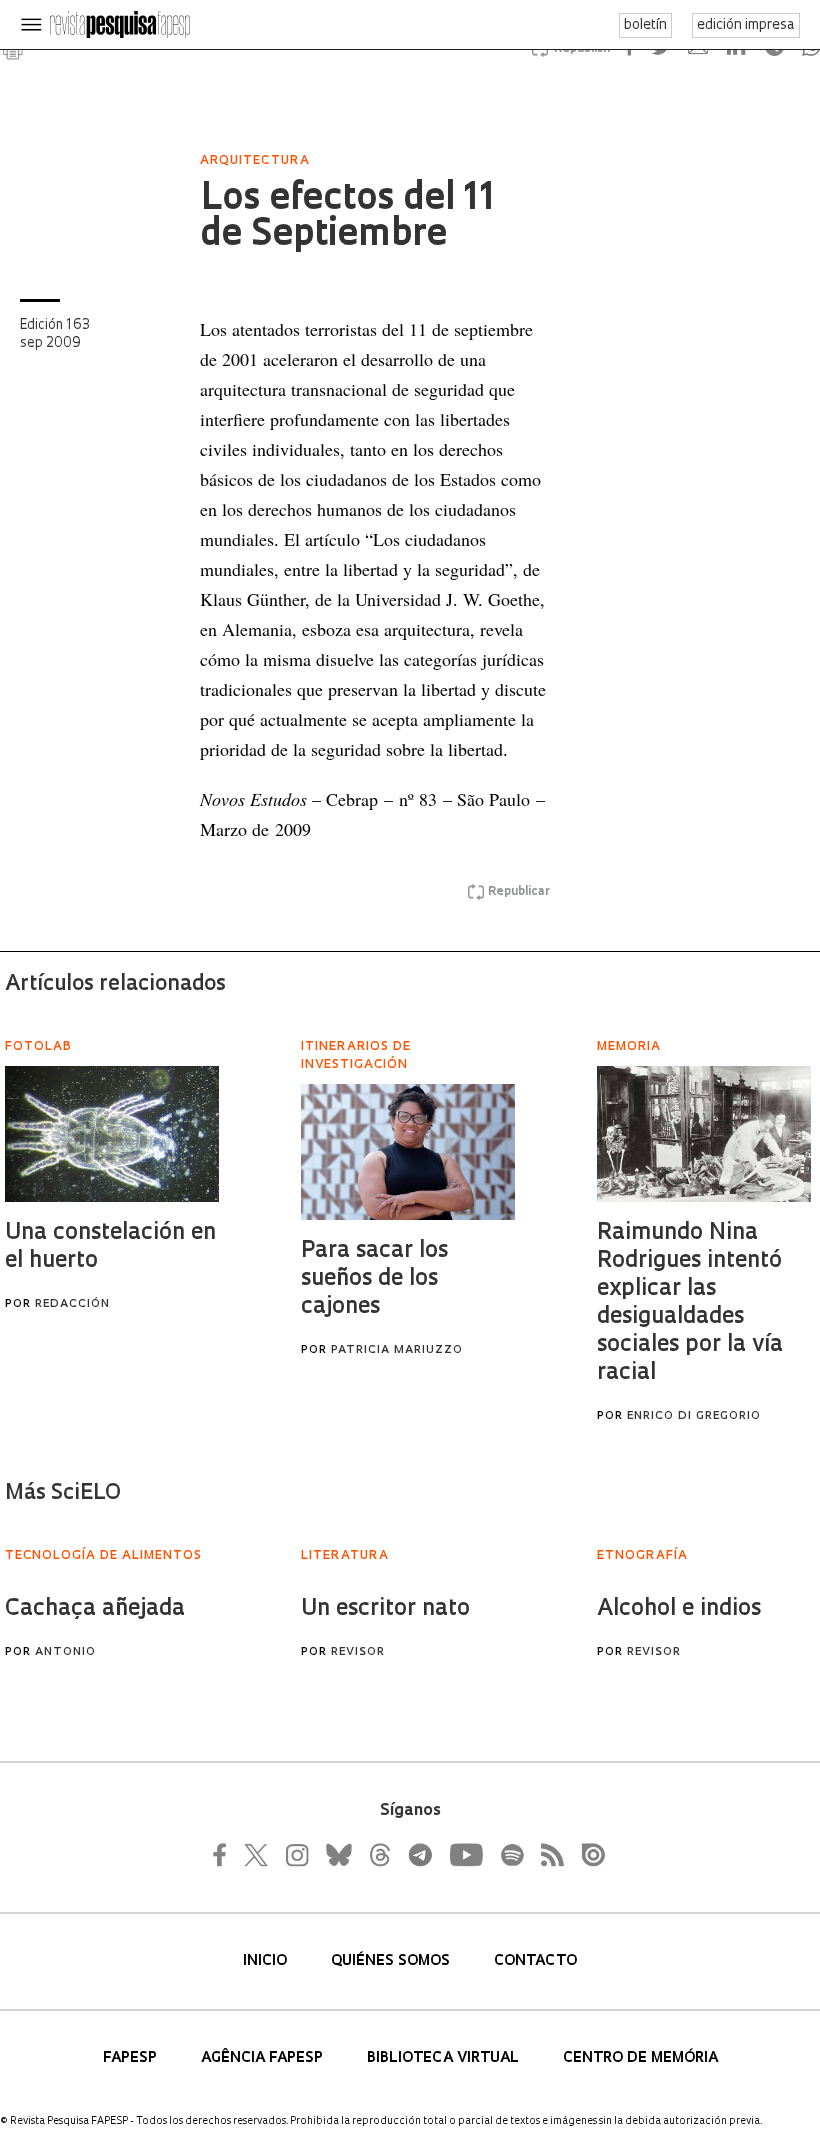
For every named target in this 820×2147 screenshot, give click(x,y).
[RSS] (547, 1855)
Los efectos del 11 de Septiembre (347, 218)
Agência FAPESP (264, 2058)
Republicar (519, 892)
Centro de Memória (640, 2058)
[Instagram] (295, 1855)
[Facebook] (225, 1855)
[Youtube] (465, 1855)
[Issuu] (587, 1855)
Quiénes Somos (392, 1961)
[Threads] (379, 1855)
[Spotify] (511, 1855)
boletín (645, 25)
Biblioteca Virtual (445, 2058)
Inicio (267, 1961)
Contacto (535, 1961)
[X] (257, 1855)
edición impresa (746, 25)
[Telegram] (419, 1855)
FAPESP (132, 2058)
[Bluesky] (337, 1855)
